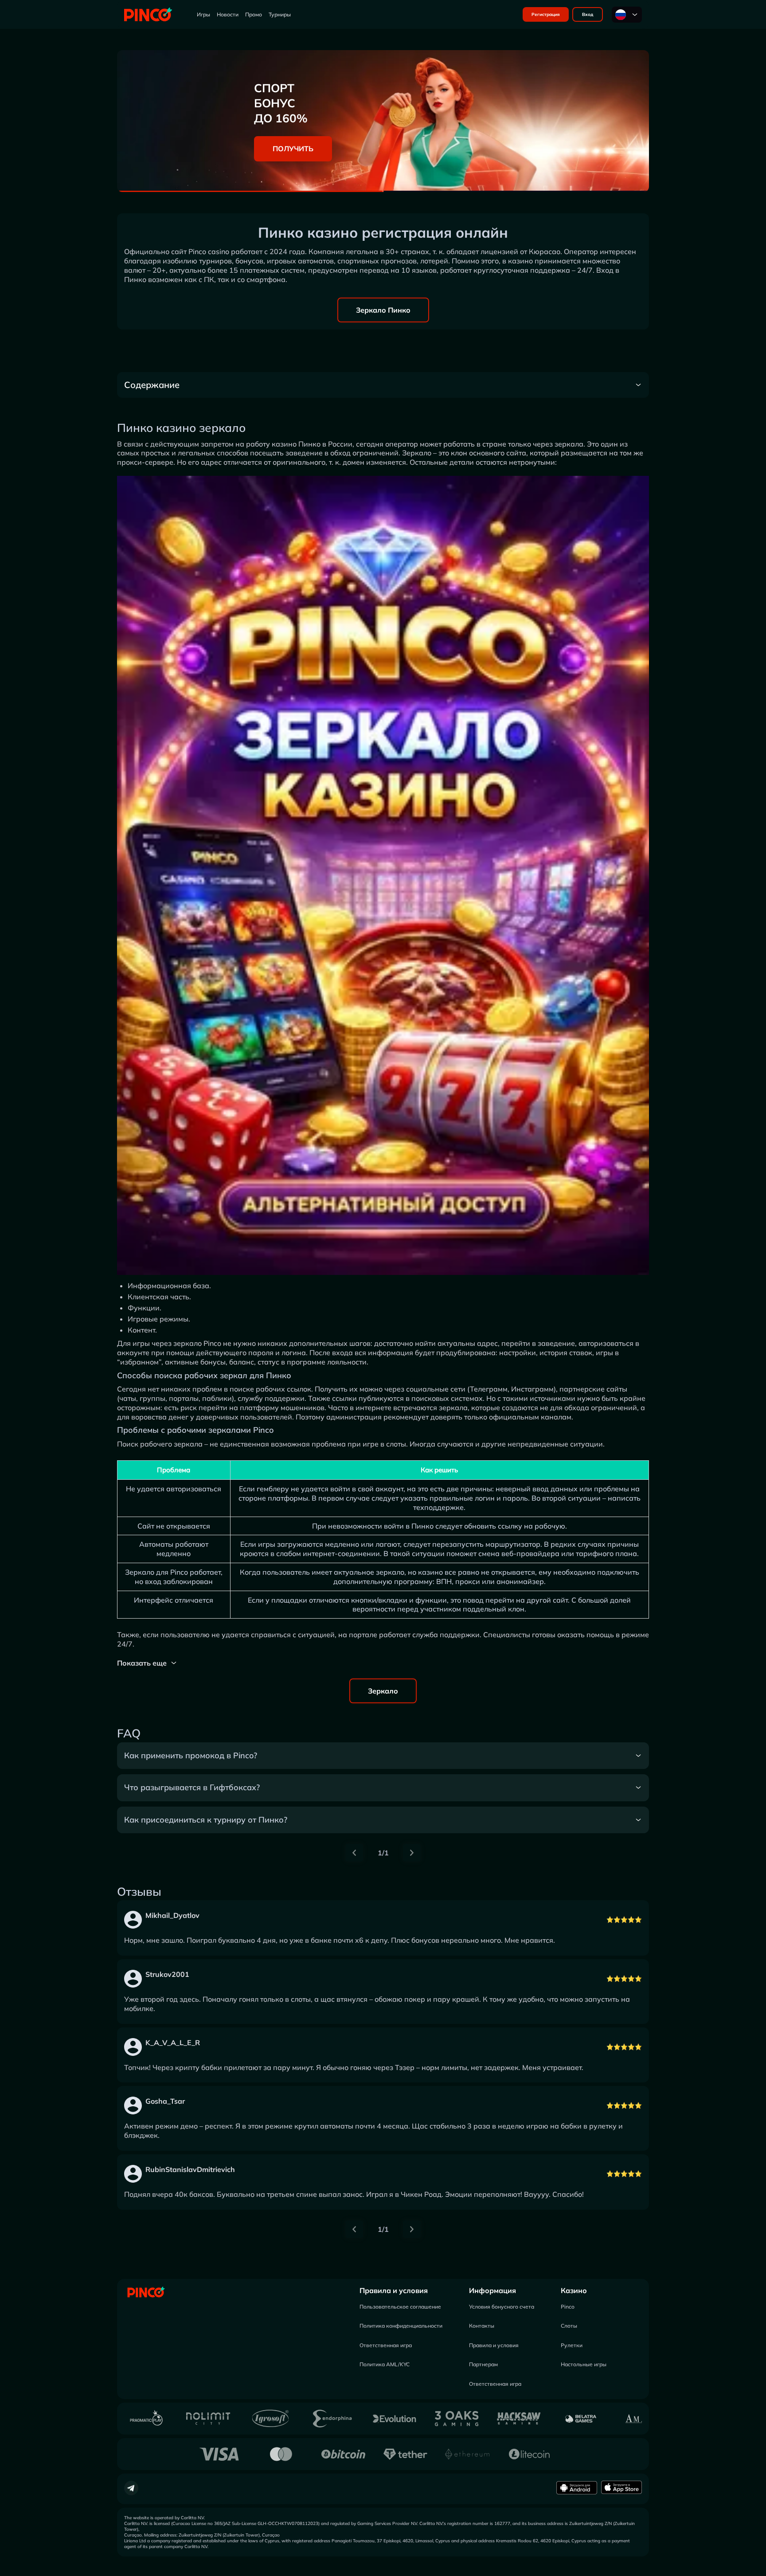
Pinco (568, 2307)
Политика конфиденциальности (401, 2326)
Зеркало (383, 1691)
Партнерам (483, 2364)
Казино (574, 2290)
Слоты (569, 2326)
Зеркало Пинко (383, 310)
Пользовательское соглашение (400, 2307)
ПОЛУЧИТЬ (293, 149)
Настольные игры (584, 2364)
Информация (492, 2290)
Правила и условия (394, 2290)
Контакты (482, 2326)
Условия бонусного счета (502, 2307)
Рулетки (572, 2345)
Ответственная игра (386, 2345)
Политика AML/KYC (385, 2364)
